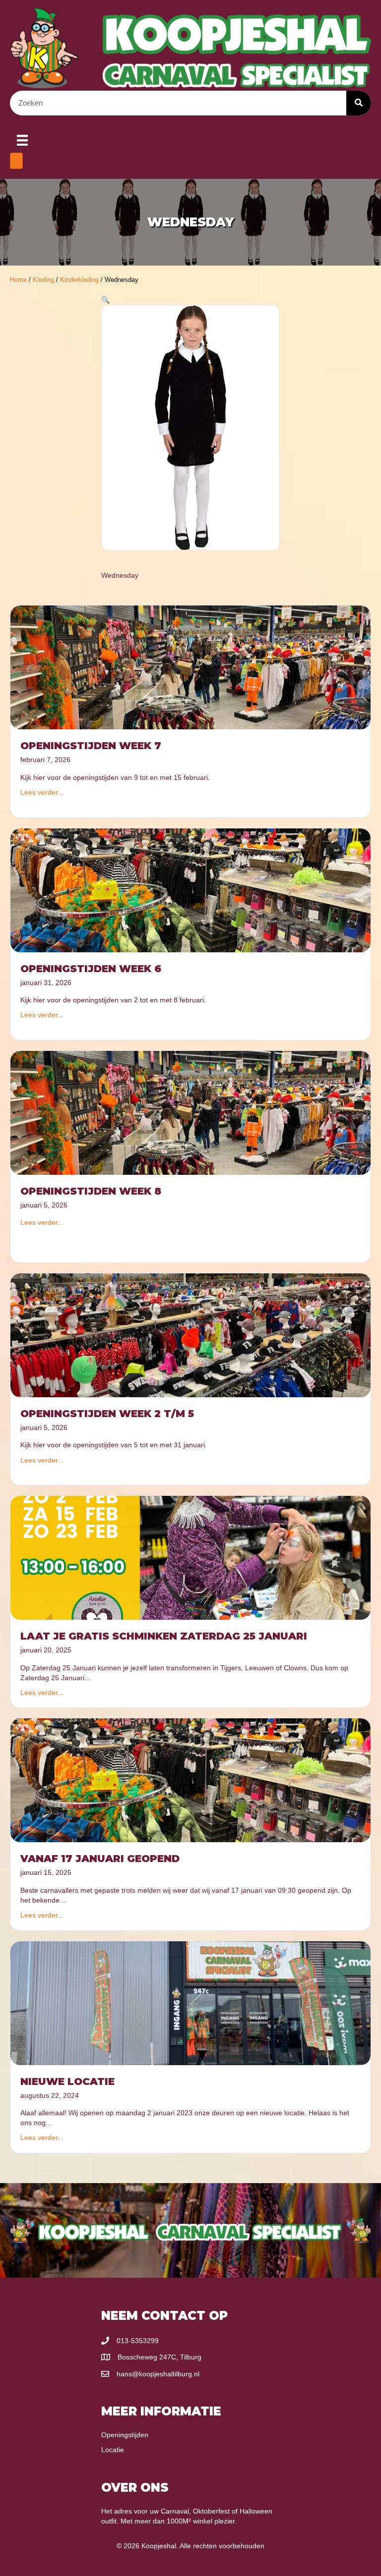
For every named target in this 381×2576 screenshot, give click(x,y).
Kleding (43, 280)
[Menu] (22, 140)
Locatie (113, 2450)
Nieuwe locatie (67, 2082)
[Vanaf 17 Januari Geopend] (190, 1780)
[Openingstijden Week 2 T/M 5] (190, 1335)
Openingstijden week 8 (91, 1191)
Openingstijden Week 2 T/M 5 (107, 1414)
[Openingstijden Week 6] (190, 889)
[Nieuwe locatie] (190, 2002)
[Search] (359, 103)
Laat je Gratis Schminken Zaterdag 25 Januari (164, 1636)
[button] (105, 300)
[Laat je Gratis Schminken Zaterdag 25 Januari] (190, 1557)
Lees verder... (42, 792)
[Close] (16, 161)
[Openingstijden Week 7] (190, 667)
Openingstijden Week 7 (91, 746)
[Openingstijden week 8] (190, 1112)
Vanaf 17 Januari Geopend (100, 1859)
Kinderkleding (79, 280)
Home (18, 280)
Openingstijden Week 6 (91, 969)
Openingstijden (125, 2435)
